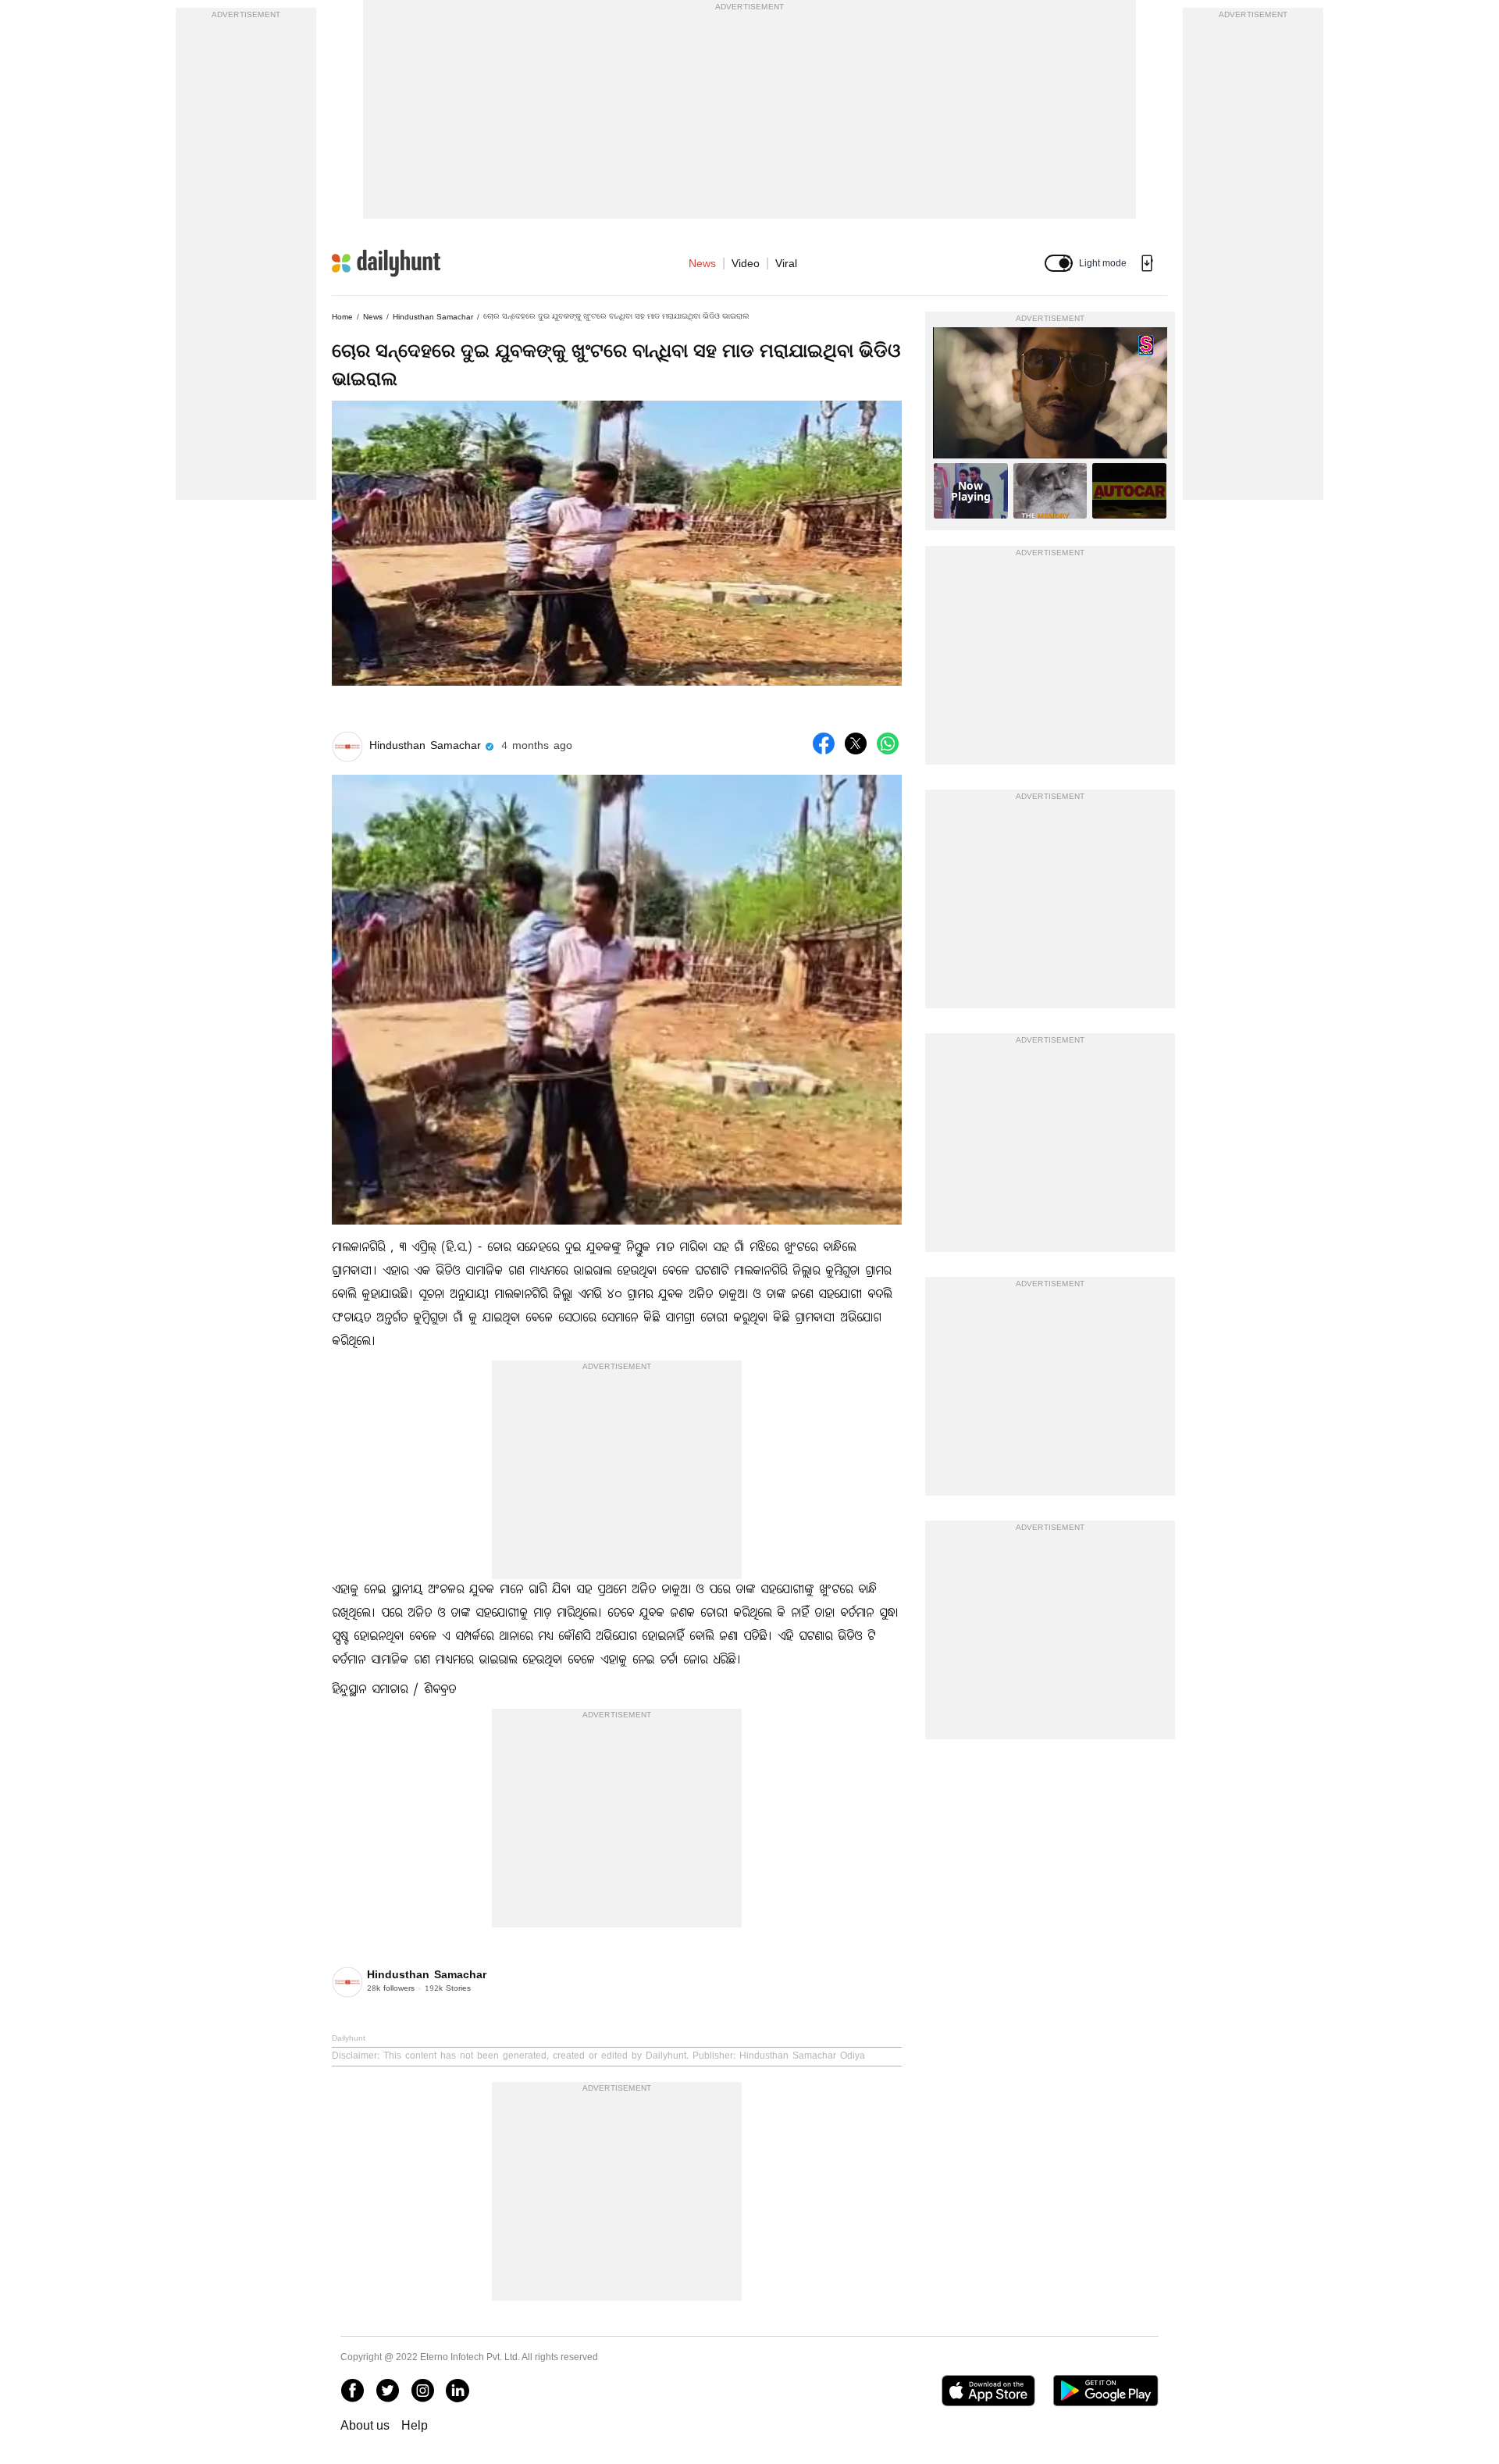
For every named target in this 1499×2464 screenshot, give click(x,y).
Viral (786, 263)
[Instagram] (422, 2391)
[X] (387, 2391)
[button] (1059, 263)
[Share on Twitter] (856, 743)
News (702, 263)
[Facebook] (352, 2391)
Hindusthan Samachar (433, 317)
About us (365, 2425)
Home (342, 317)
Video (746, 263)
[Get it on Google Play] (1106, 2391)
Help (415, 2425)
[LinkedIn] (458, 2391)
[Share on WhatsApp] (888, 743)
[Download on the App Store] (988, 2391)
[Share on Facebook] (824, 743)
